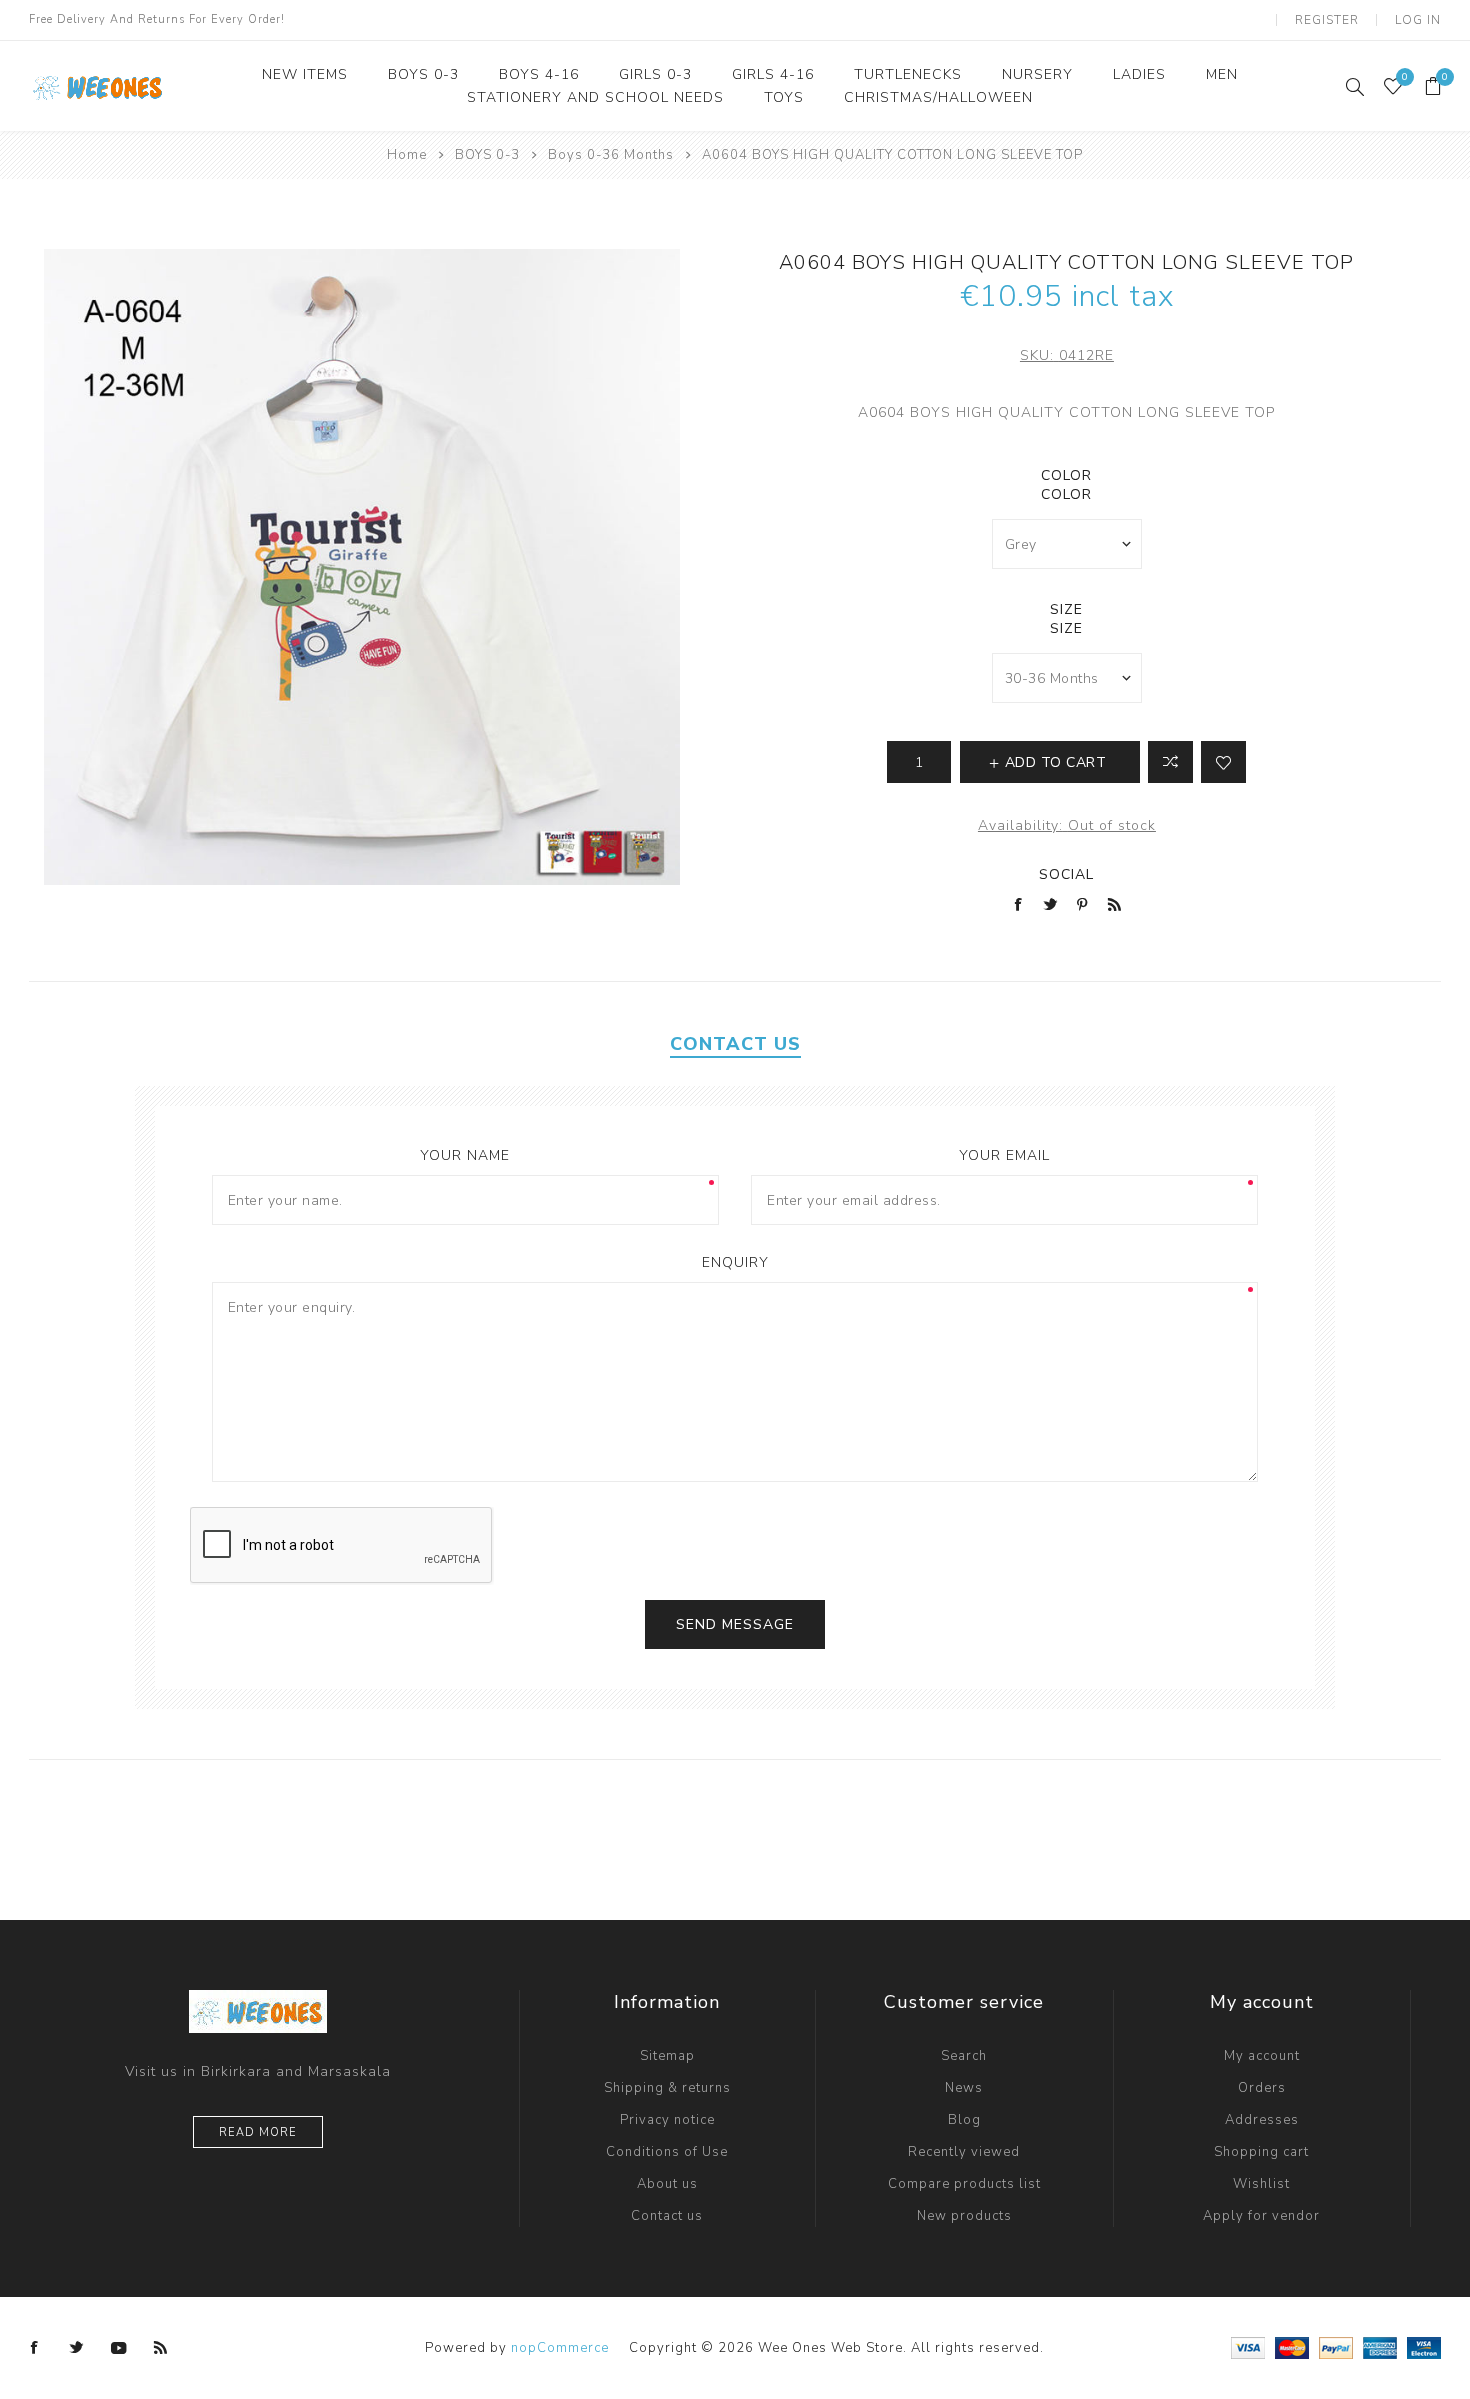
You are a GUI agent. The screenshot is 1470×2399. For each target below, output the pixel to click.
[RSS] (161, 2348)
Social (1066, 874)
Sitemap (667, 2056)
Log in (1418, 20)
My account (1262, 2056)
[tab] (735, 1044)
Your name (465, 1155)
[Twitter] (77, 2348)
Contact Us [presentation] (735, 1044)
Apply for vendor (1261, 2216)
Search (964, 2056)
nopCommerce (560, 2348)
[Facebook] (35, 2348)
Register (1327, 20)
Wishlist (1261, 2184)
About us (667, 2184)
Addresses (1262, 2120)
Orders (1262, 2088)
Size (1066, 609)
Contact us (667, 2216)
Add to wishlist (1223, 762)
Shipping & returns (667, 2088)
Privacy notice (667, 2120)
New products (964, 2216)
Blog (964, 2120)
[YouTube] (119, 2348)
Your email (1004, 1155)
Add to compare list (1170, 762)
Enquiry (735, 1262)
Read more (258, 2132)
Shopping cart (1261, 2152)
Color (1066, 475)
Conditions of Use (667, 2152)
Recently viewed (964, 2152)
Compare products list (964, 2184)
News (964, 2088)
